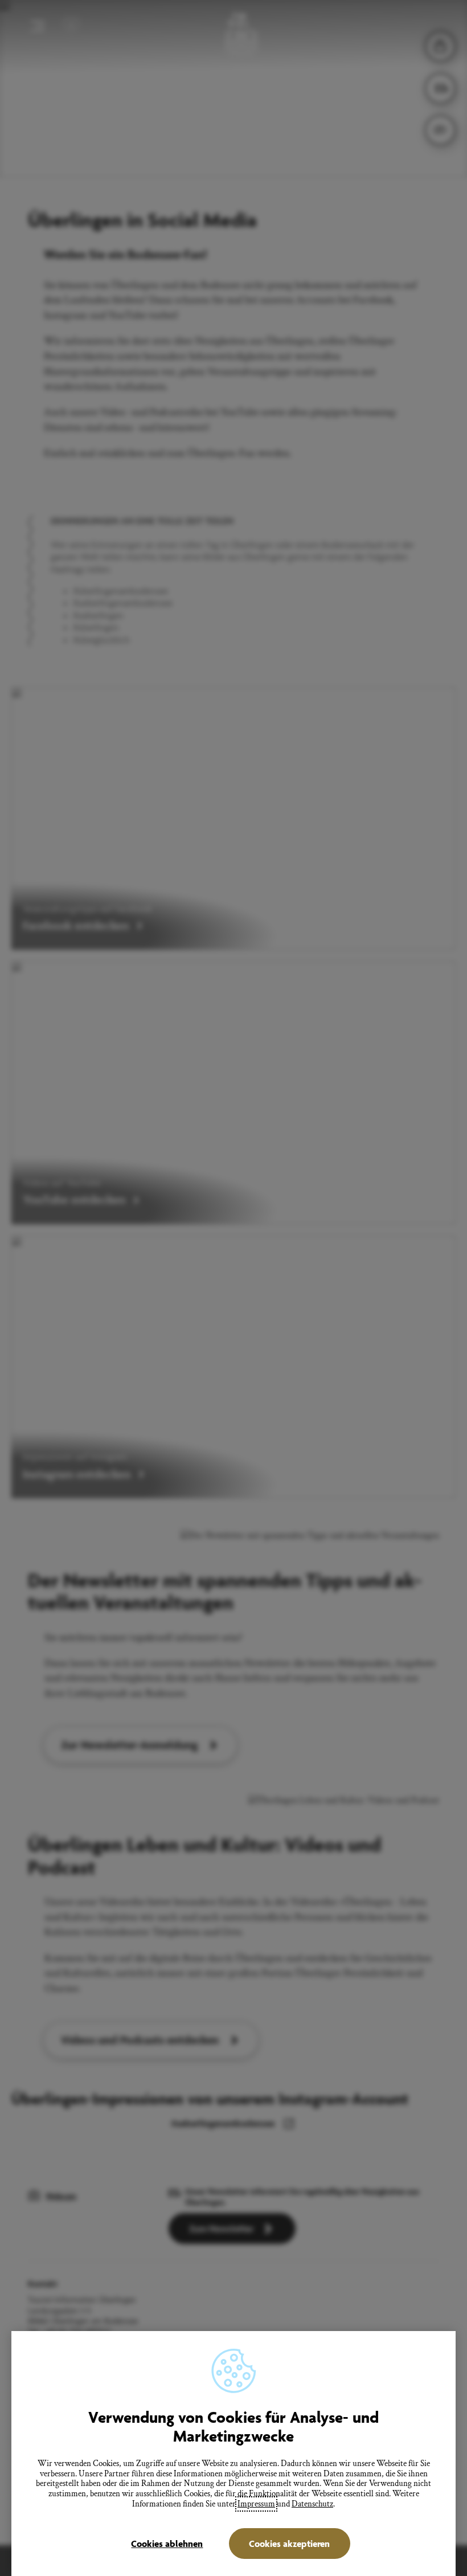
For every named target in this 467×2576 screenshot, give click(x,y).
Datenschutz (312, 2504)
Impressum (256, 2504)
